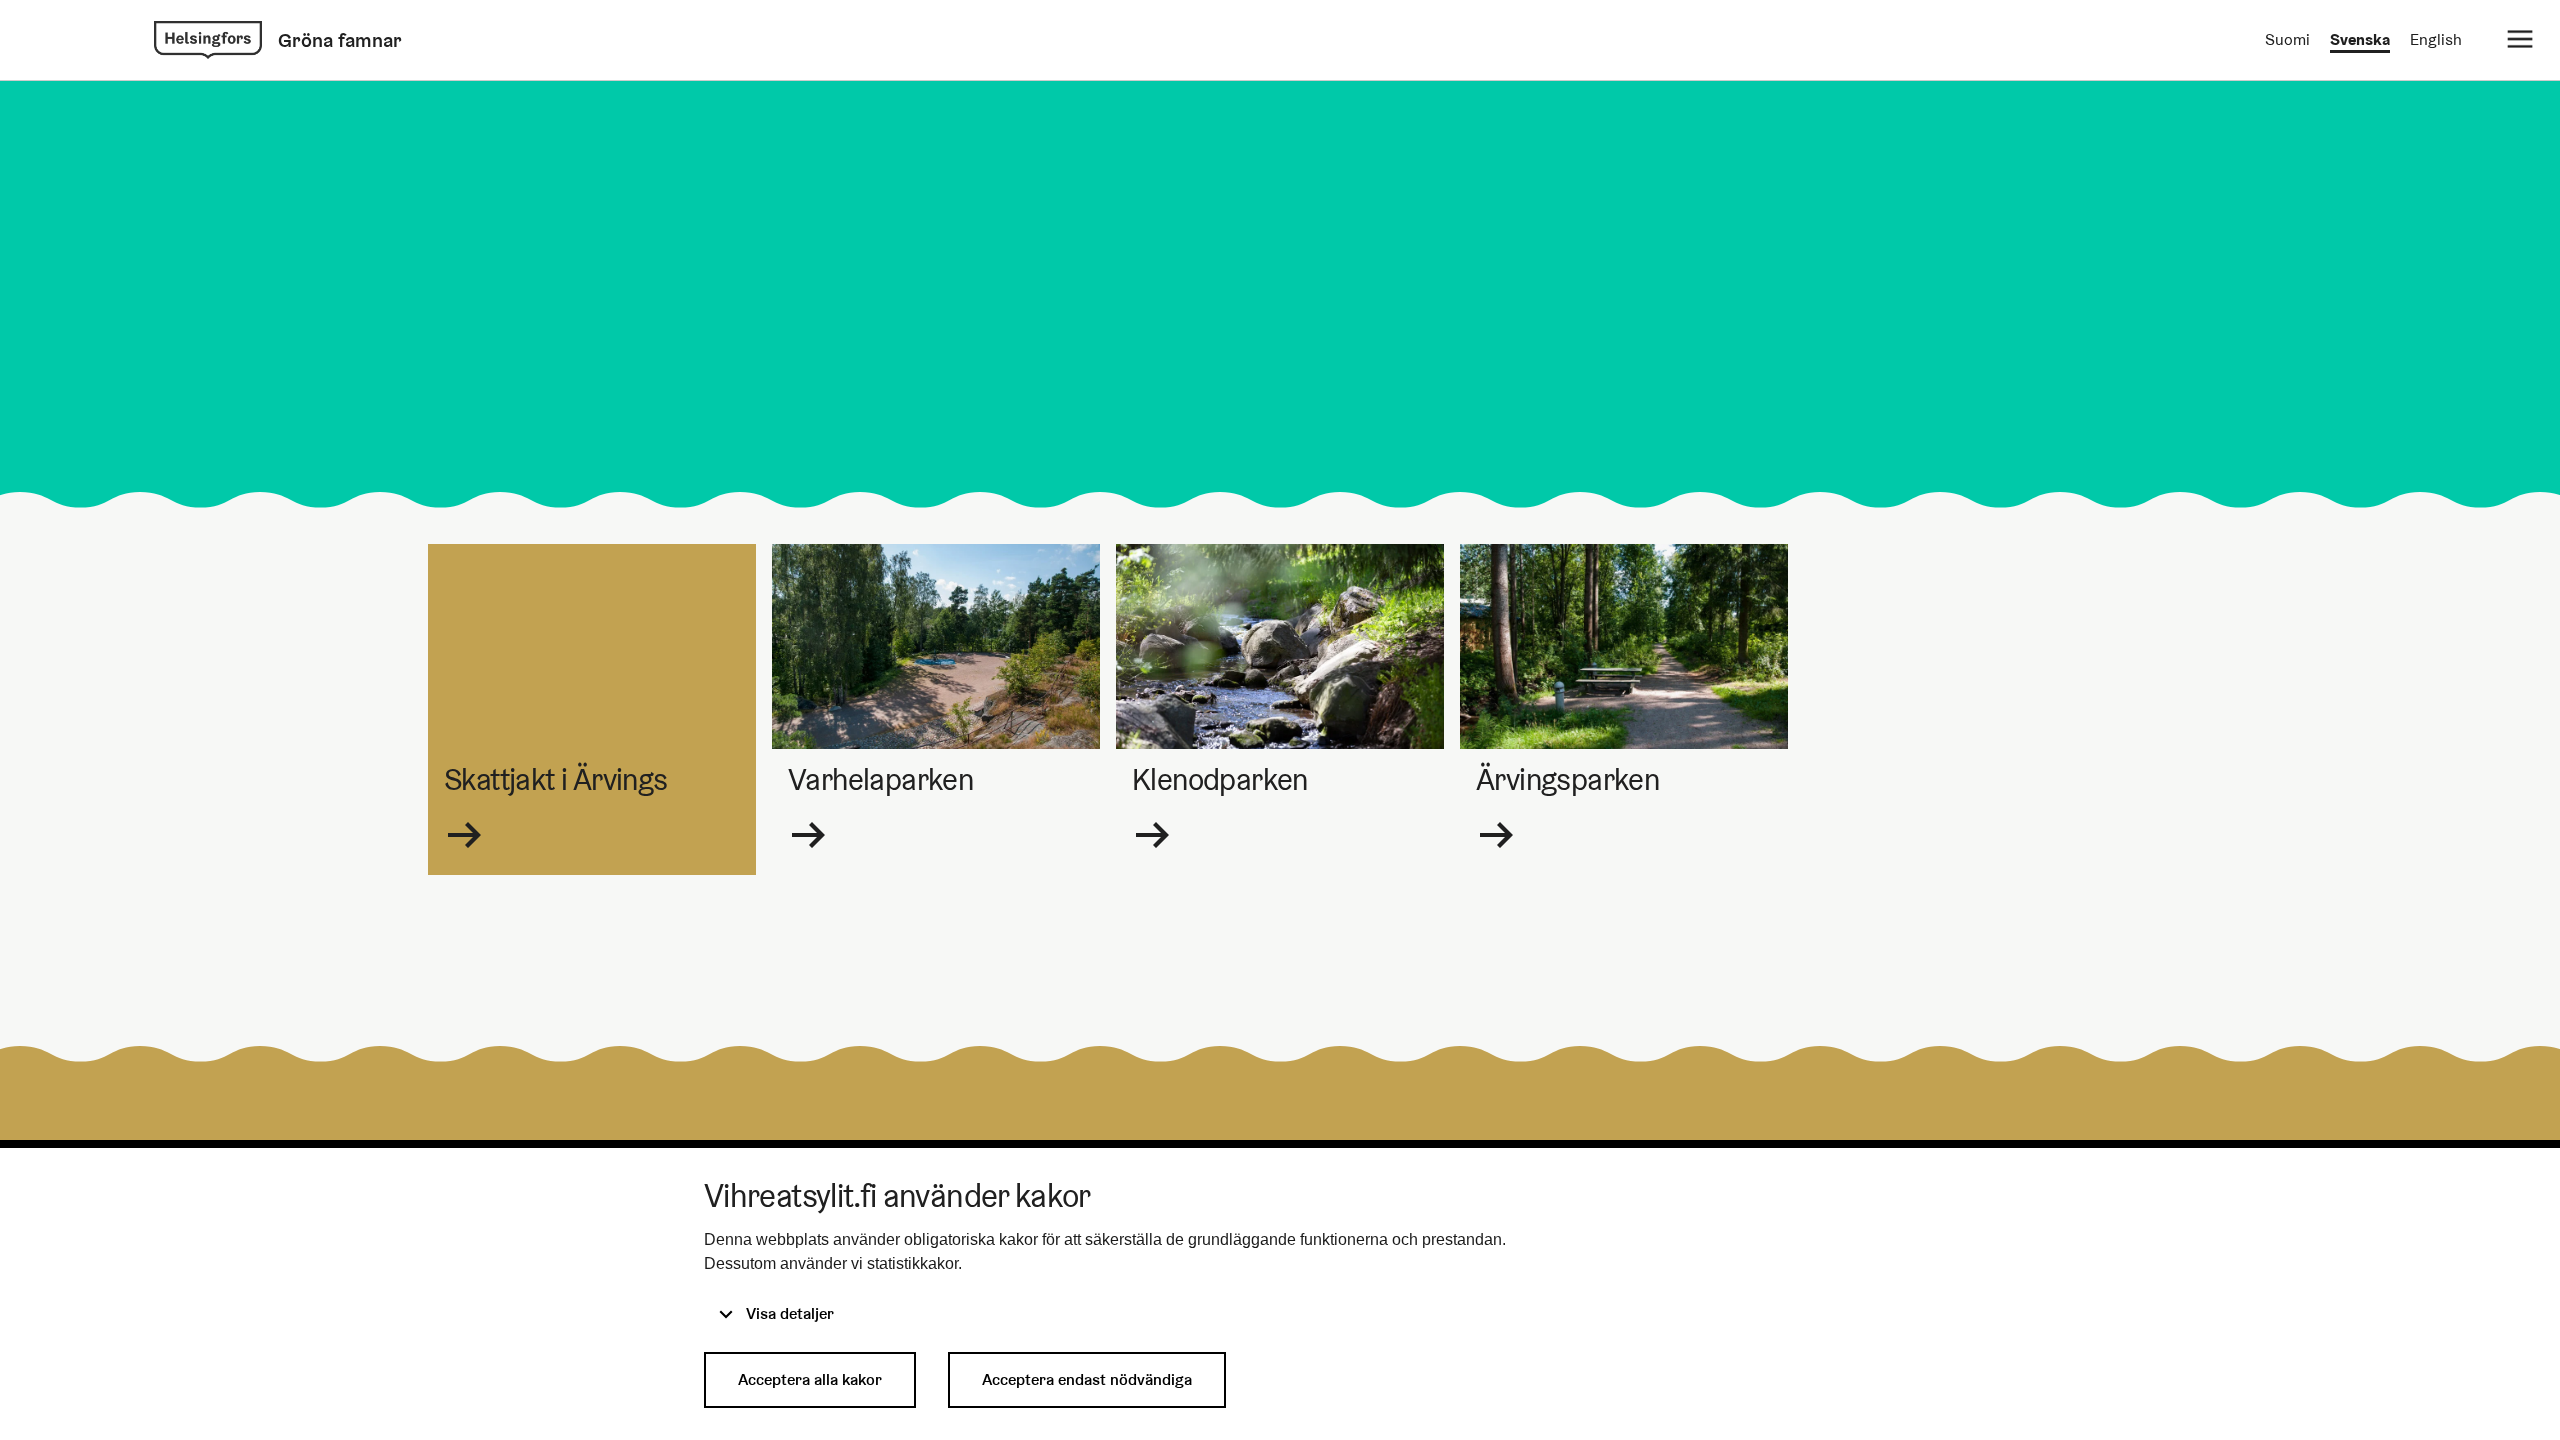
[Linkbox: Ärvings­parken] (1624, 709)
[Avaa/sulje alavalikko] (2520, 40)
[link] (208, 40)
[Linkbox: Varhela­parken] (936, 709)
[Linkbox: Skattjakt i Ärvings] (592, 709)
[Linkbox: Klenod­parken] (1280, 709)
